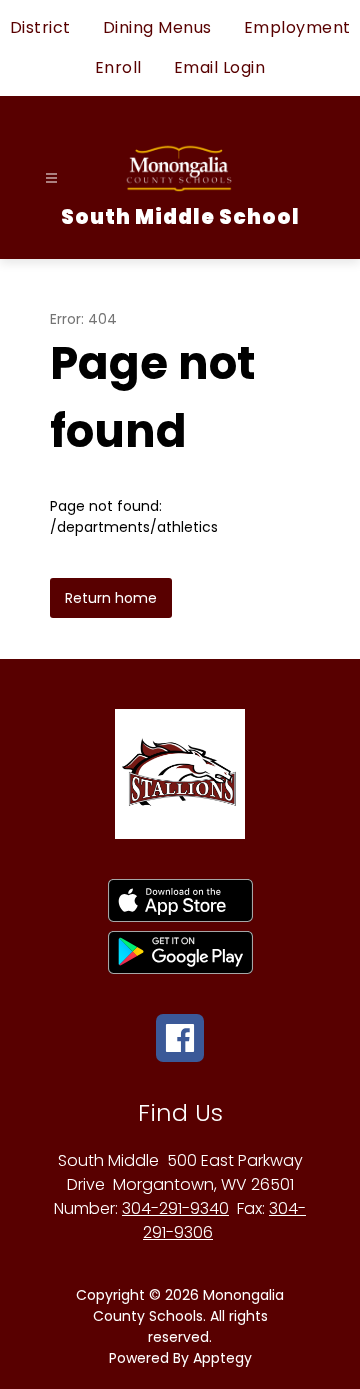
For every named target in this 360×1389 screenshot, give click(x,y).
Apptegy (222, 1358)
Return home (111, 598)
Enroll (118, 67)
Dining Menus (157, 27)
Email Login (220, 67)
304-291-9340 (175, 1208)
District (40, 27)
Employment (297, 27)
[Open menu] (51, 178)
